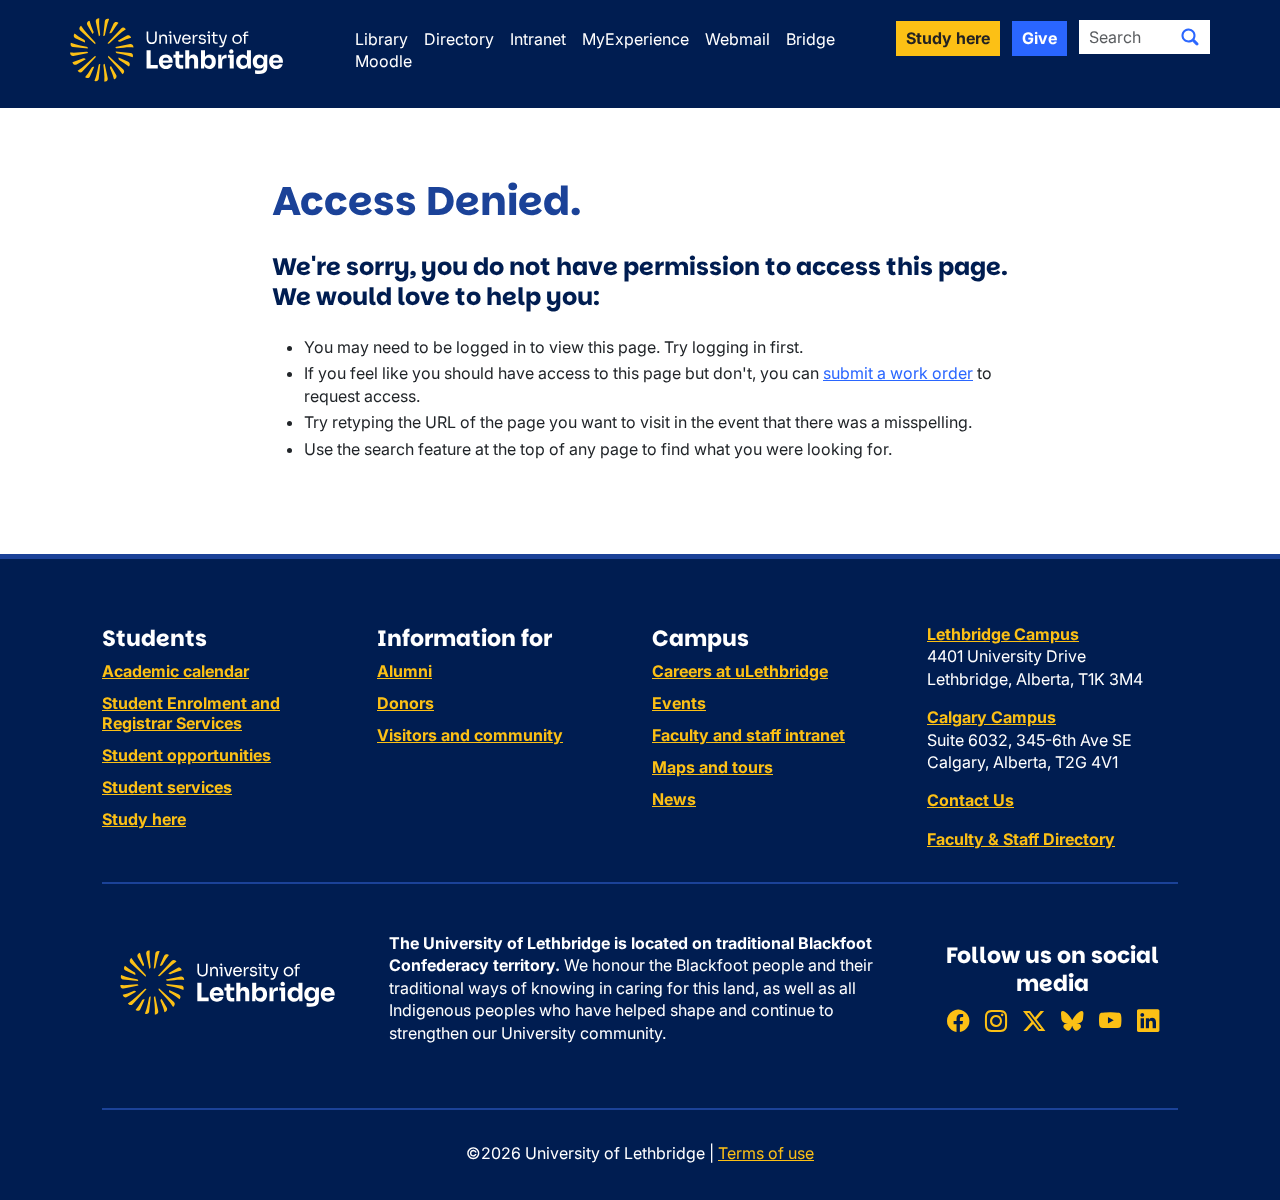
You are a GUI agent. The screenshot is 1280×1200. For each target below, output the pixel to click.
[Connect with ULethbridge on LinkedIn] (1148, 1020)
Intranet (538, 39)
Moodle (383, 61)
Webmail (737, 39)
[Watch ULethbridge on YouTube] (1110, 1020)
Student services (167, 787)
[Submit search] (1190, 37)
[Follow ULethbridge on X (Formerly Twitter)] (1034, 1020)
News (674, 799)
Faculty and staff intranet (748, 735)
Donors (405, 703)
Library (381, 39)
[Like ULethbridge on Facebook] (958, 1020)
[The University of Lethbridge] (227, 981)
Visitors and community (470, 735)
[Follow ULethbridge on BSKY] (1072, 1020)
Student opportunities (186, 755)
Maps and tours (712, 767)
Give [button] (1039, 38)
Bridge (810, 39)
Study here (144, 819)
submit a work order (898, 373)
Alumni (404, 671)
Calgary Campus (991, 717)
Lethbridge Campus (1003, 634)
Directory (459, 39)
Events (679, 703)
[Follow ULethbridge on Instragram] (996, 1020)
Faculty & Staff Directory (1021, 839)
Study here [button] (948, 38)
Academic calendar (175, 671)
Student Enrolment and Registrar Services (191, 713)
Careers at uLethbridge (740, 671)
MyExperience (635, 39)
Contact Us (970, 800)
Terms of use (766, 1153)
